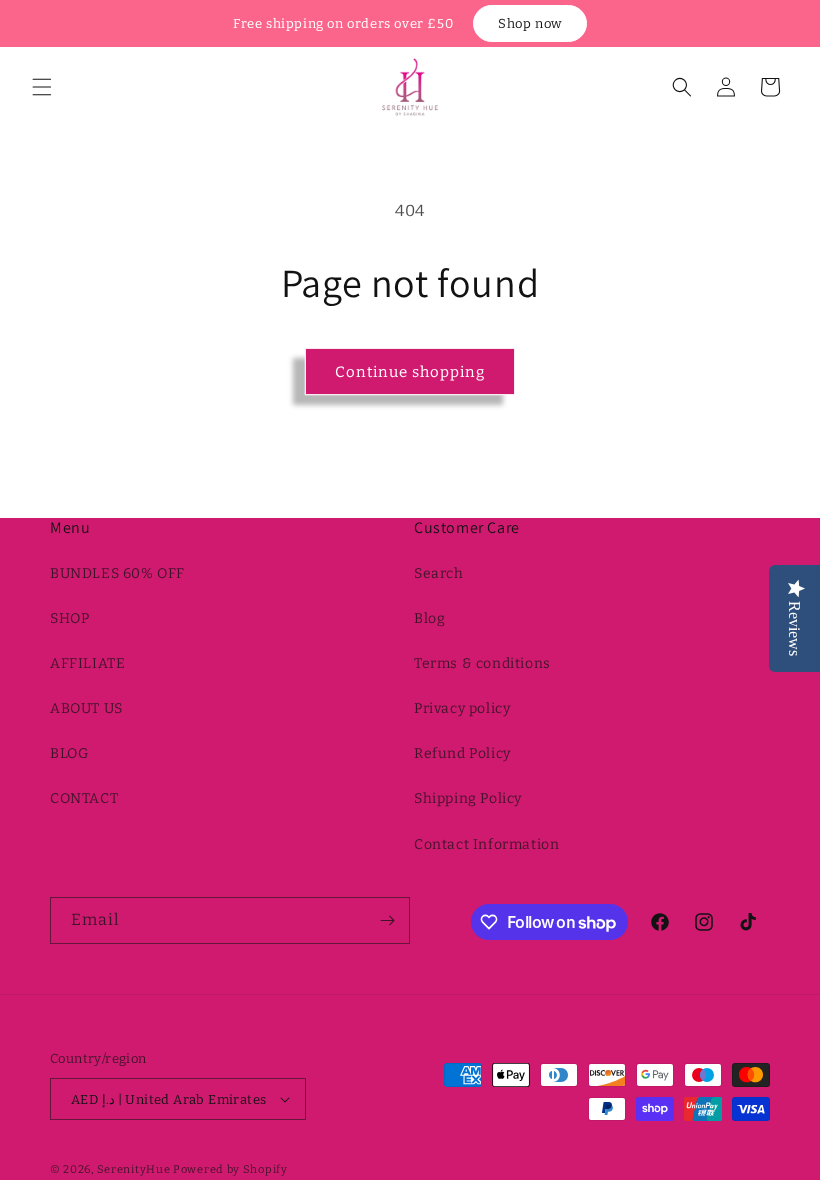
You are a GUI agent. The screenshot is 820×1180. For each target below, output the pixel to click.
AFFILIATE (87, 663)
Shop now (530, 23)
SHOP (69, 618)
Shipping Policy (468, 798)
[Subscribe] (387, 920)
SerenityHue (134, 1169)
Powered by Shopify (230, 1169)
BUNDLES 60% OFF (117, 573)
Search (439, 573)
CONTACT (84, 798)
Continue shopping (410, 372)
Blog (429, 618)
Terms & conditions (482, 663)
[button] (42, 87)
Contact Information (486, 844)
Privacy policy (462, 708)
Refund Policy (462, 753)
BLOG (69, 753)
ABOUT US (86, 708)
